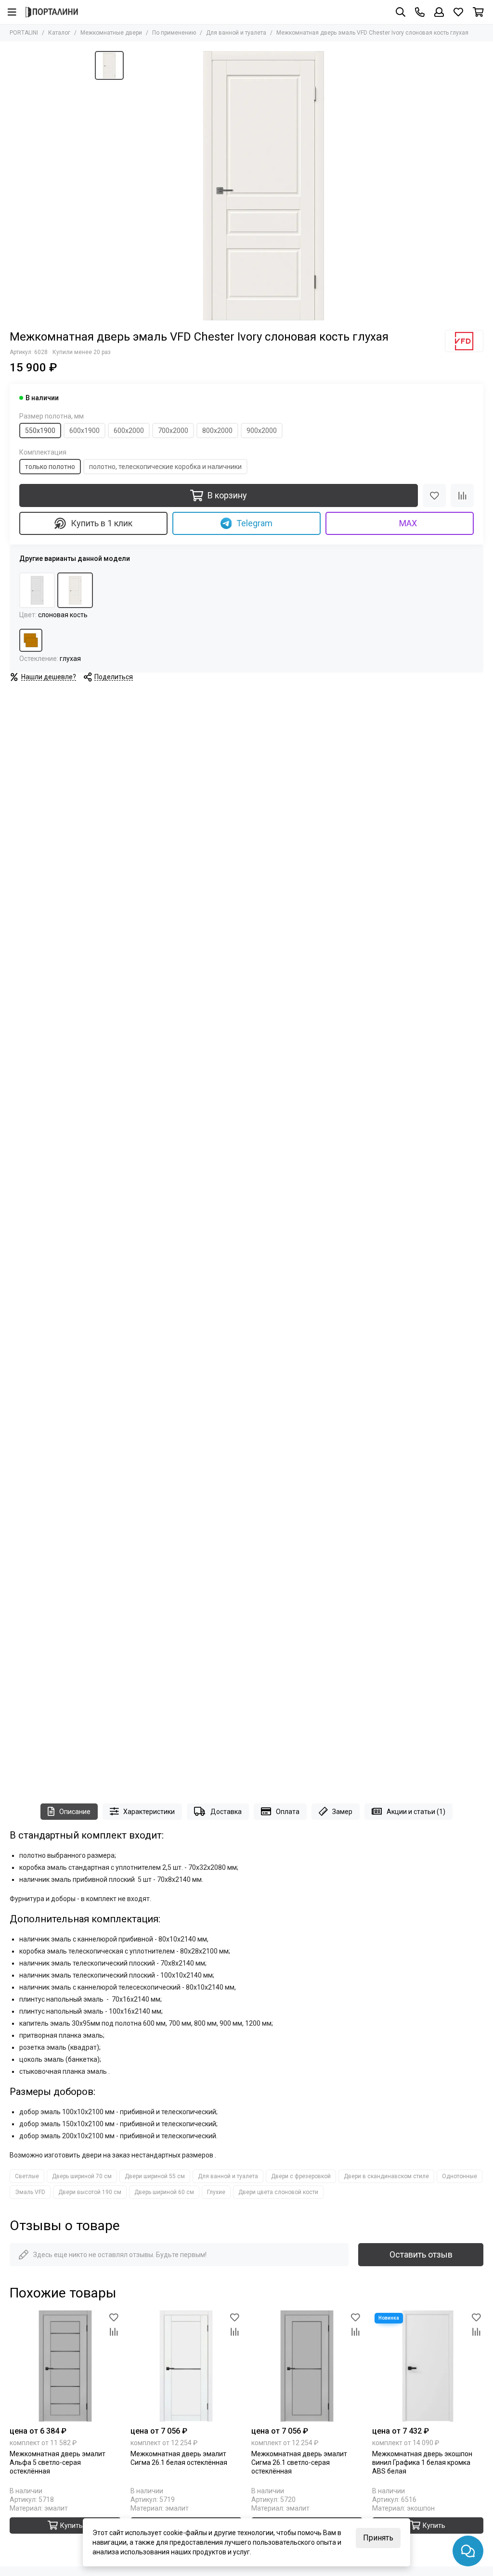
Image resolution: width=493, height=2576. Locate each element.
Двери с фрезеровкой (301, 2176)
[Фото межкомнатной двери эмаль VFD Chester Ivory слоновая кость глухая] (263, 186)
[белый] (37, 590)
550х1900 (40, 431)
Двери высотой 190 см (90, 2192)
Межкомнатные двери (111, 33)
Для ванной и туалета (236, 33)
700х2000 (173, 431)
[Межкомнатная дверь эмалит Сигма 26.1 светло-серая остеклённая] (307, 2366)
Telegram (254, 523)
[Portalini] (52, 12)
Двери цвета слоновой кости (278, 2192)
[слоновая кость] (75, 590)
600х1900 (84, 431)
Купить (71, 2525)
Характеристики (149, 1812)
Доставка (226, 1812)
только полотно (50, 467)
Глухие (216, 2192)
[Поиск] (401, 12)
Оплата (288, 1812)
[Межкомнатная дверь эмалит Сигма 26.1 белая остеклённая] (186, 2366)
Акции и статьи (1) (416, 1812)
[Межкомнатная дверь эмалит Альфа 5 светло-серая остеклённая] (65, 2366)
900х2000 (262, 431)
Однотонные (460, 2176)
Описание (75, 1812)
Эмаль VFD (30, 2192)
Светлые (27, 2176)
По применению (174, 33)
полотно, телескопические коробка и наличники (165, 467)
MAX (408, 523)
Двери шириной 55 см (155, 2176)
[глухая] (31, 640)
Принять (378, 2538)
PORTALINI (24, 33)
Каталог (59, 33)
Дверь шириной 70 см (82, 2176)
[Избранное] (434, 495)
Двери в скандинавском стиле (386, 2176)
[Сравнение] (462, 495)
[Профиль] (439, 12)
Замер (342, 1812)
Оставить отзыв (421, 2254)
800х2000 (217, 431)
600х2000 (129, 431)
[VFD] (464, 341)
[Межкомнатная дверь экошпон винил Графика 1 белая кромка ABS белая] (428, 2366)
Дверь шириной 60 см (164, 2192)
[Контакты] (420, 12)
